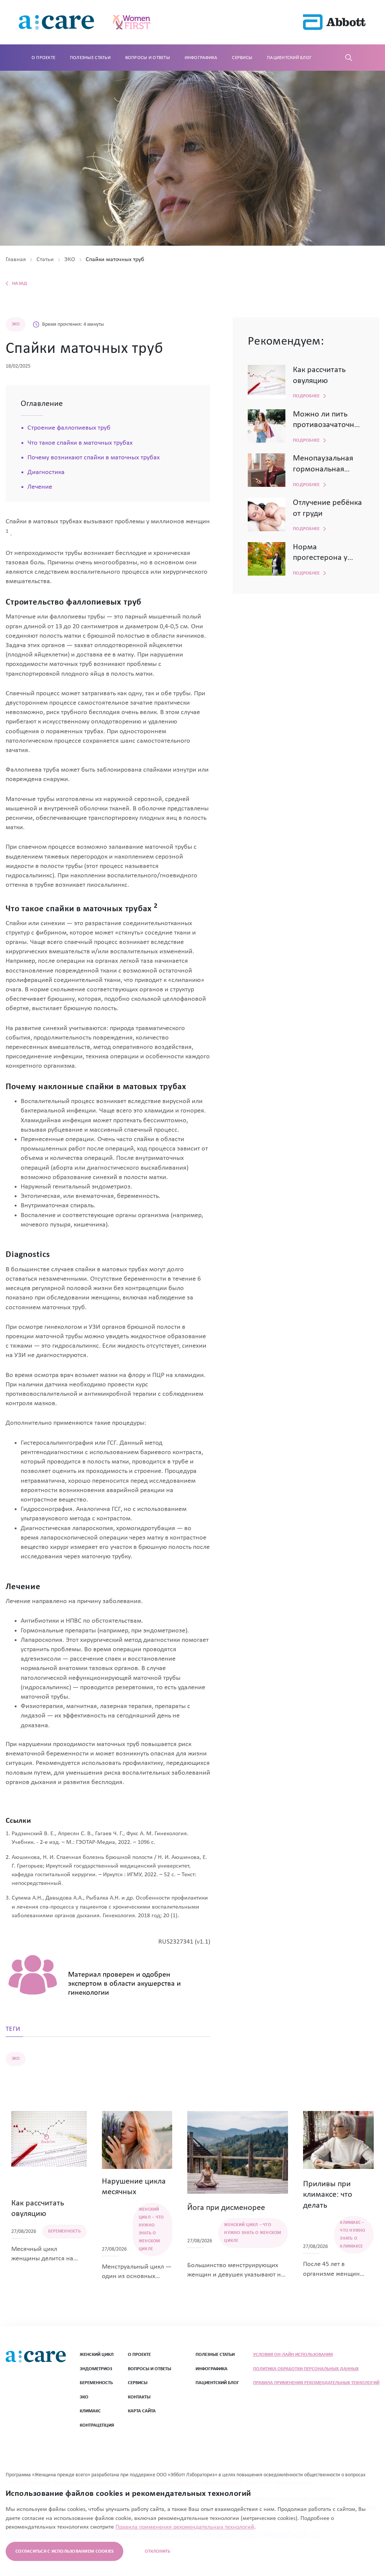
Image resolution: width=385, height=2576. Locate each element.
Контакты (139, 2397)
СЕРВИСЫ (138, 2383)
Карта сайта (142, 2411)
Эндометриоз (96, 2369)
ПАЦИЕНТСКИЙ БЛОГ (217, 2383)
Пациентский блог (289, 58)
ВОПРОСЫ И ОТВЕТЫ (149, 2369)
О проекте (43, 58)
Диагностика (46, 472)
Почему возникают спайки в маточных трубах (94, 458)
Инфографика (201, 58)
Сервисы (242, 58)
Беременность (96, 2383)
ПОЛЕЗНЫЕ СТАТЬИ (215, 2355)
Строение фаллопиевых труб (69, 428)
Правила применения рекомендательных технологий (316, 2383)
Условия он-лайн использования (293, 2355)
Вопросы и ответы (148, 58)
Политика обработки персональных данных (306, 2369)
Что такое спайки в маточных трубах (80, 443)
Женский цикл (97, 2355)
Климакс (90, 2411)
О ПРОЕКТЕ (139, 2355)
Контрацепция (97, 2425)
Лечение (40, 487)
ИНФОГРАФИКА (211, 2369)
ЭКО (84, 2397)
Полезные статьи (90, 58)
